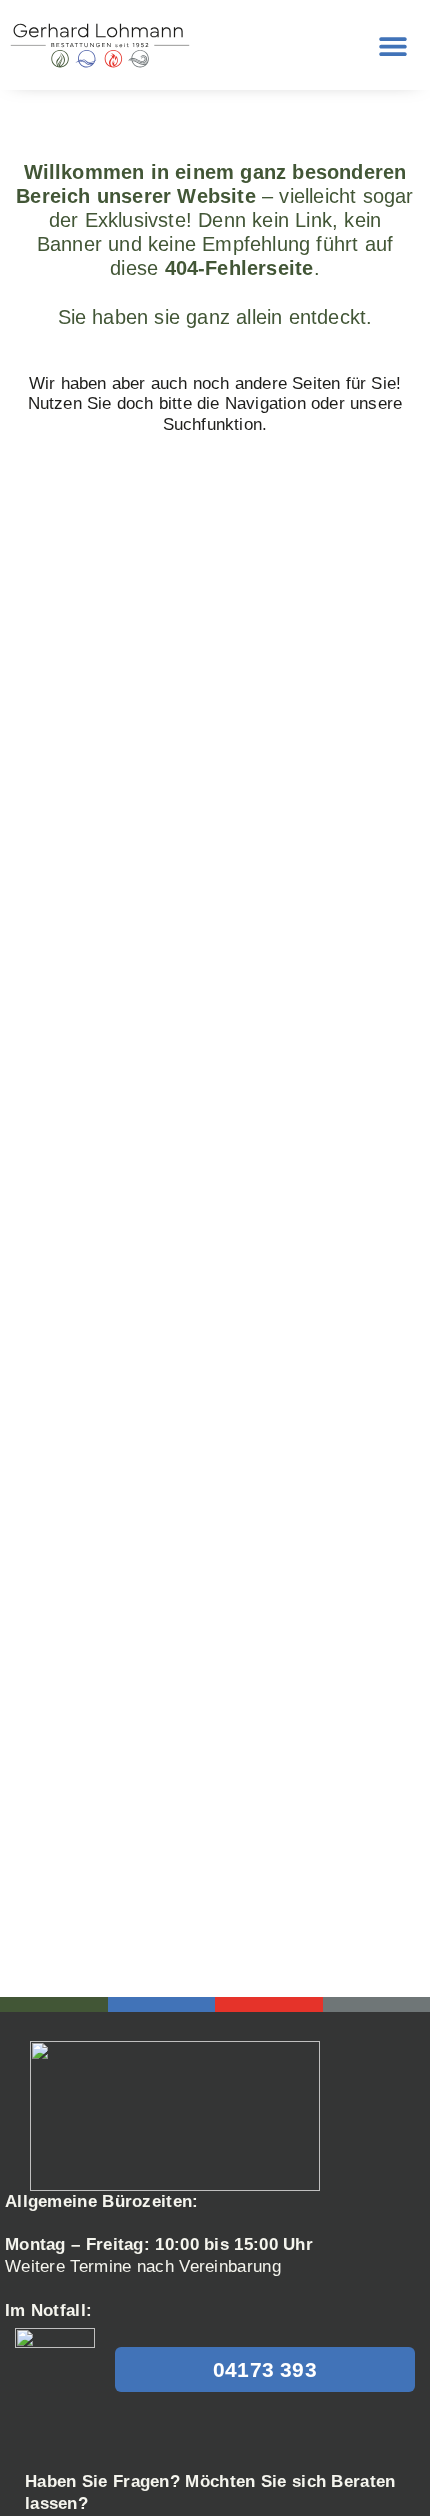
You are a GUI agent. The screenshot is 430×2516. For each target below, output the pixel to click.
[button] (392, 45)
